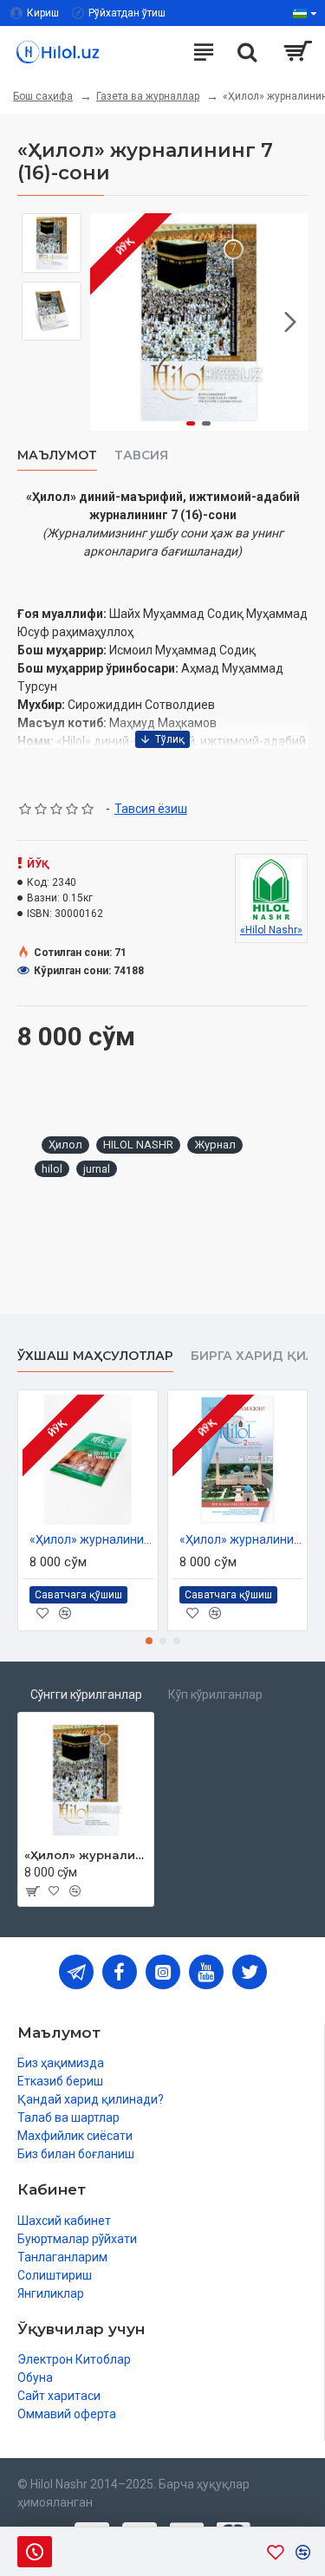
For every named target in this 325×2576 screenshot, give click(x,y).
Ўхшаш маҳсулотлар (95, 1356)
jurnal (97, 1169)
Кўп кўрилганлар (215, 1695)
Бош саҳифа (43, 96)
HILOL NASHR (138, 1145)
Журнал (215, 1145)
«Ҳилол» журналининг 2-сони (241, 1539)
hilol (52, 1169)
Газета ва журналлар (148, 96)
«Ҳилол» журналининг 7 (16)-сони (86, 1855)
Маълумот (57, 455)
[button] (107, 322)
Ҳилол (65, 1145)
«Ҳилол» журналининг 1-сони (91, 1539)
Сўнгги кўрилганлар (86, 1695)
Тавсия (141, 455)
